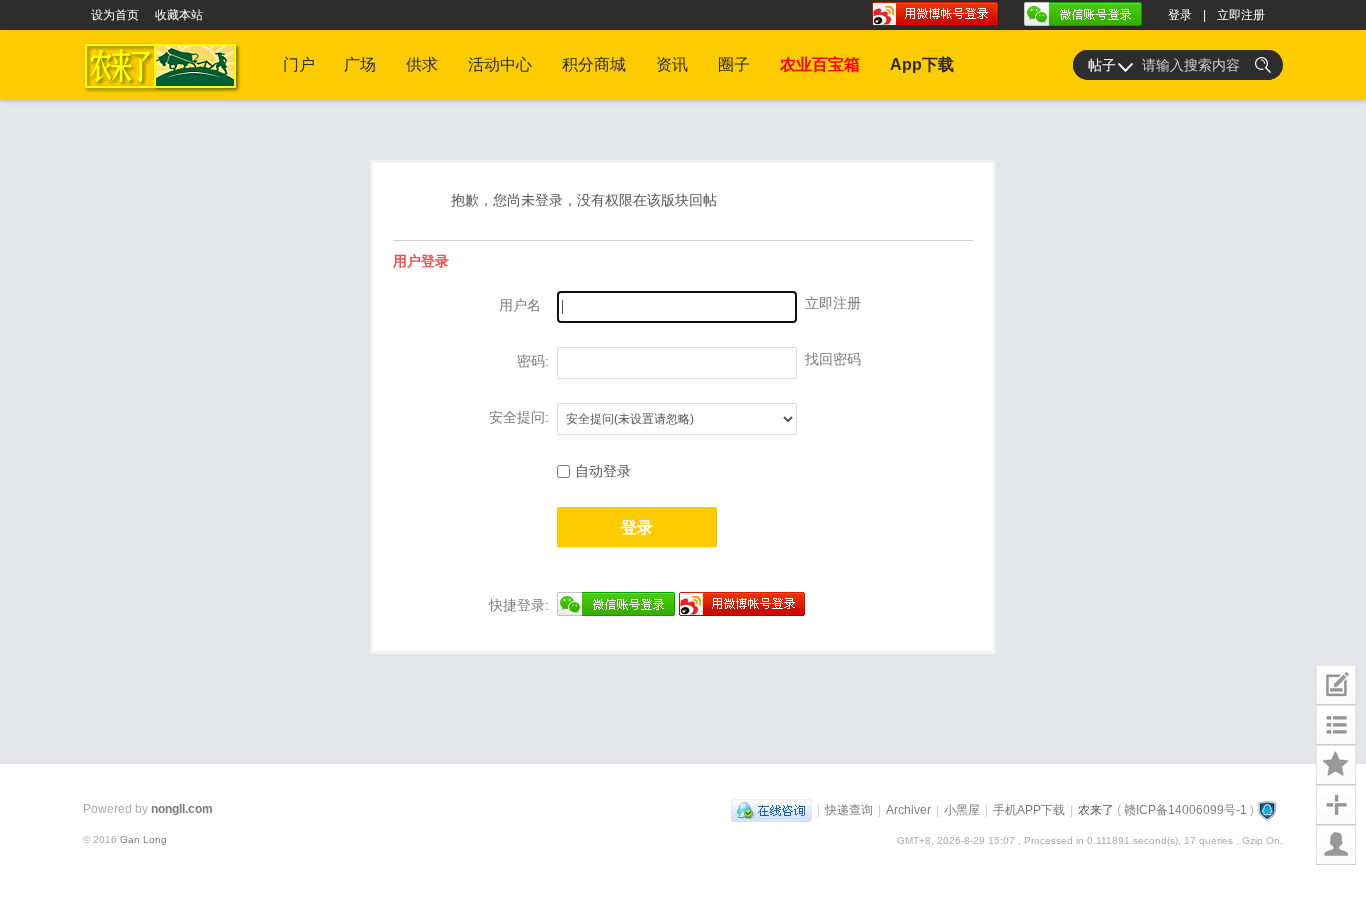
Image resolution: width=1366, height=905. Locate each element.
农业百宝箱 (820, 64)
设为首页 (115, 15)
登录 (1180, 15)
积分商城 (594, 64)
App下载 (922, 64)
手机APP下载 (1029, 810)
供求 (422, 64)
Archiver (908, 810)
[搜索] (1263, 65)
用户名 (520, 305)
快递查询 (849, 810)
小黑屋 (962, 810)
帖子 (1102, 65)
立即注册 (1241, 15)
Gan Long (143, 839)
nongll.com (182, 809)
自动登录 (603, 471)
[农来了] (165, 96)
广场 (360, 64)
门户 (299, 64)
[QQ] (771, 810)
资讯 (672, 64)
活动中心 (500, 64)
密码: (533, 361)
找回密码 (833, 359)
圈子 (734, 64)
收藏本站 (179, 15)
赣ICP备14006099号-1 (1185, 810)
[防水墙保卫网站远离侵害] (1267, 810)
